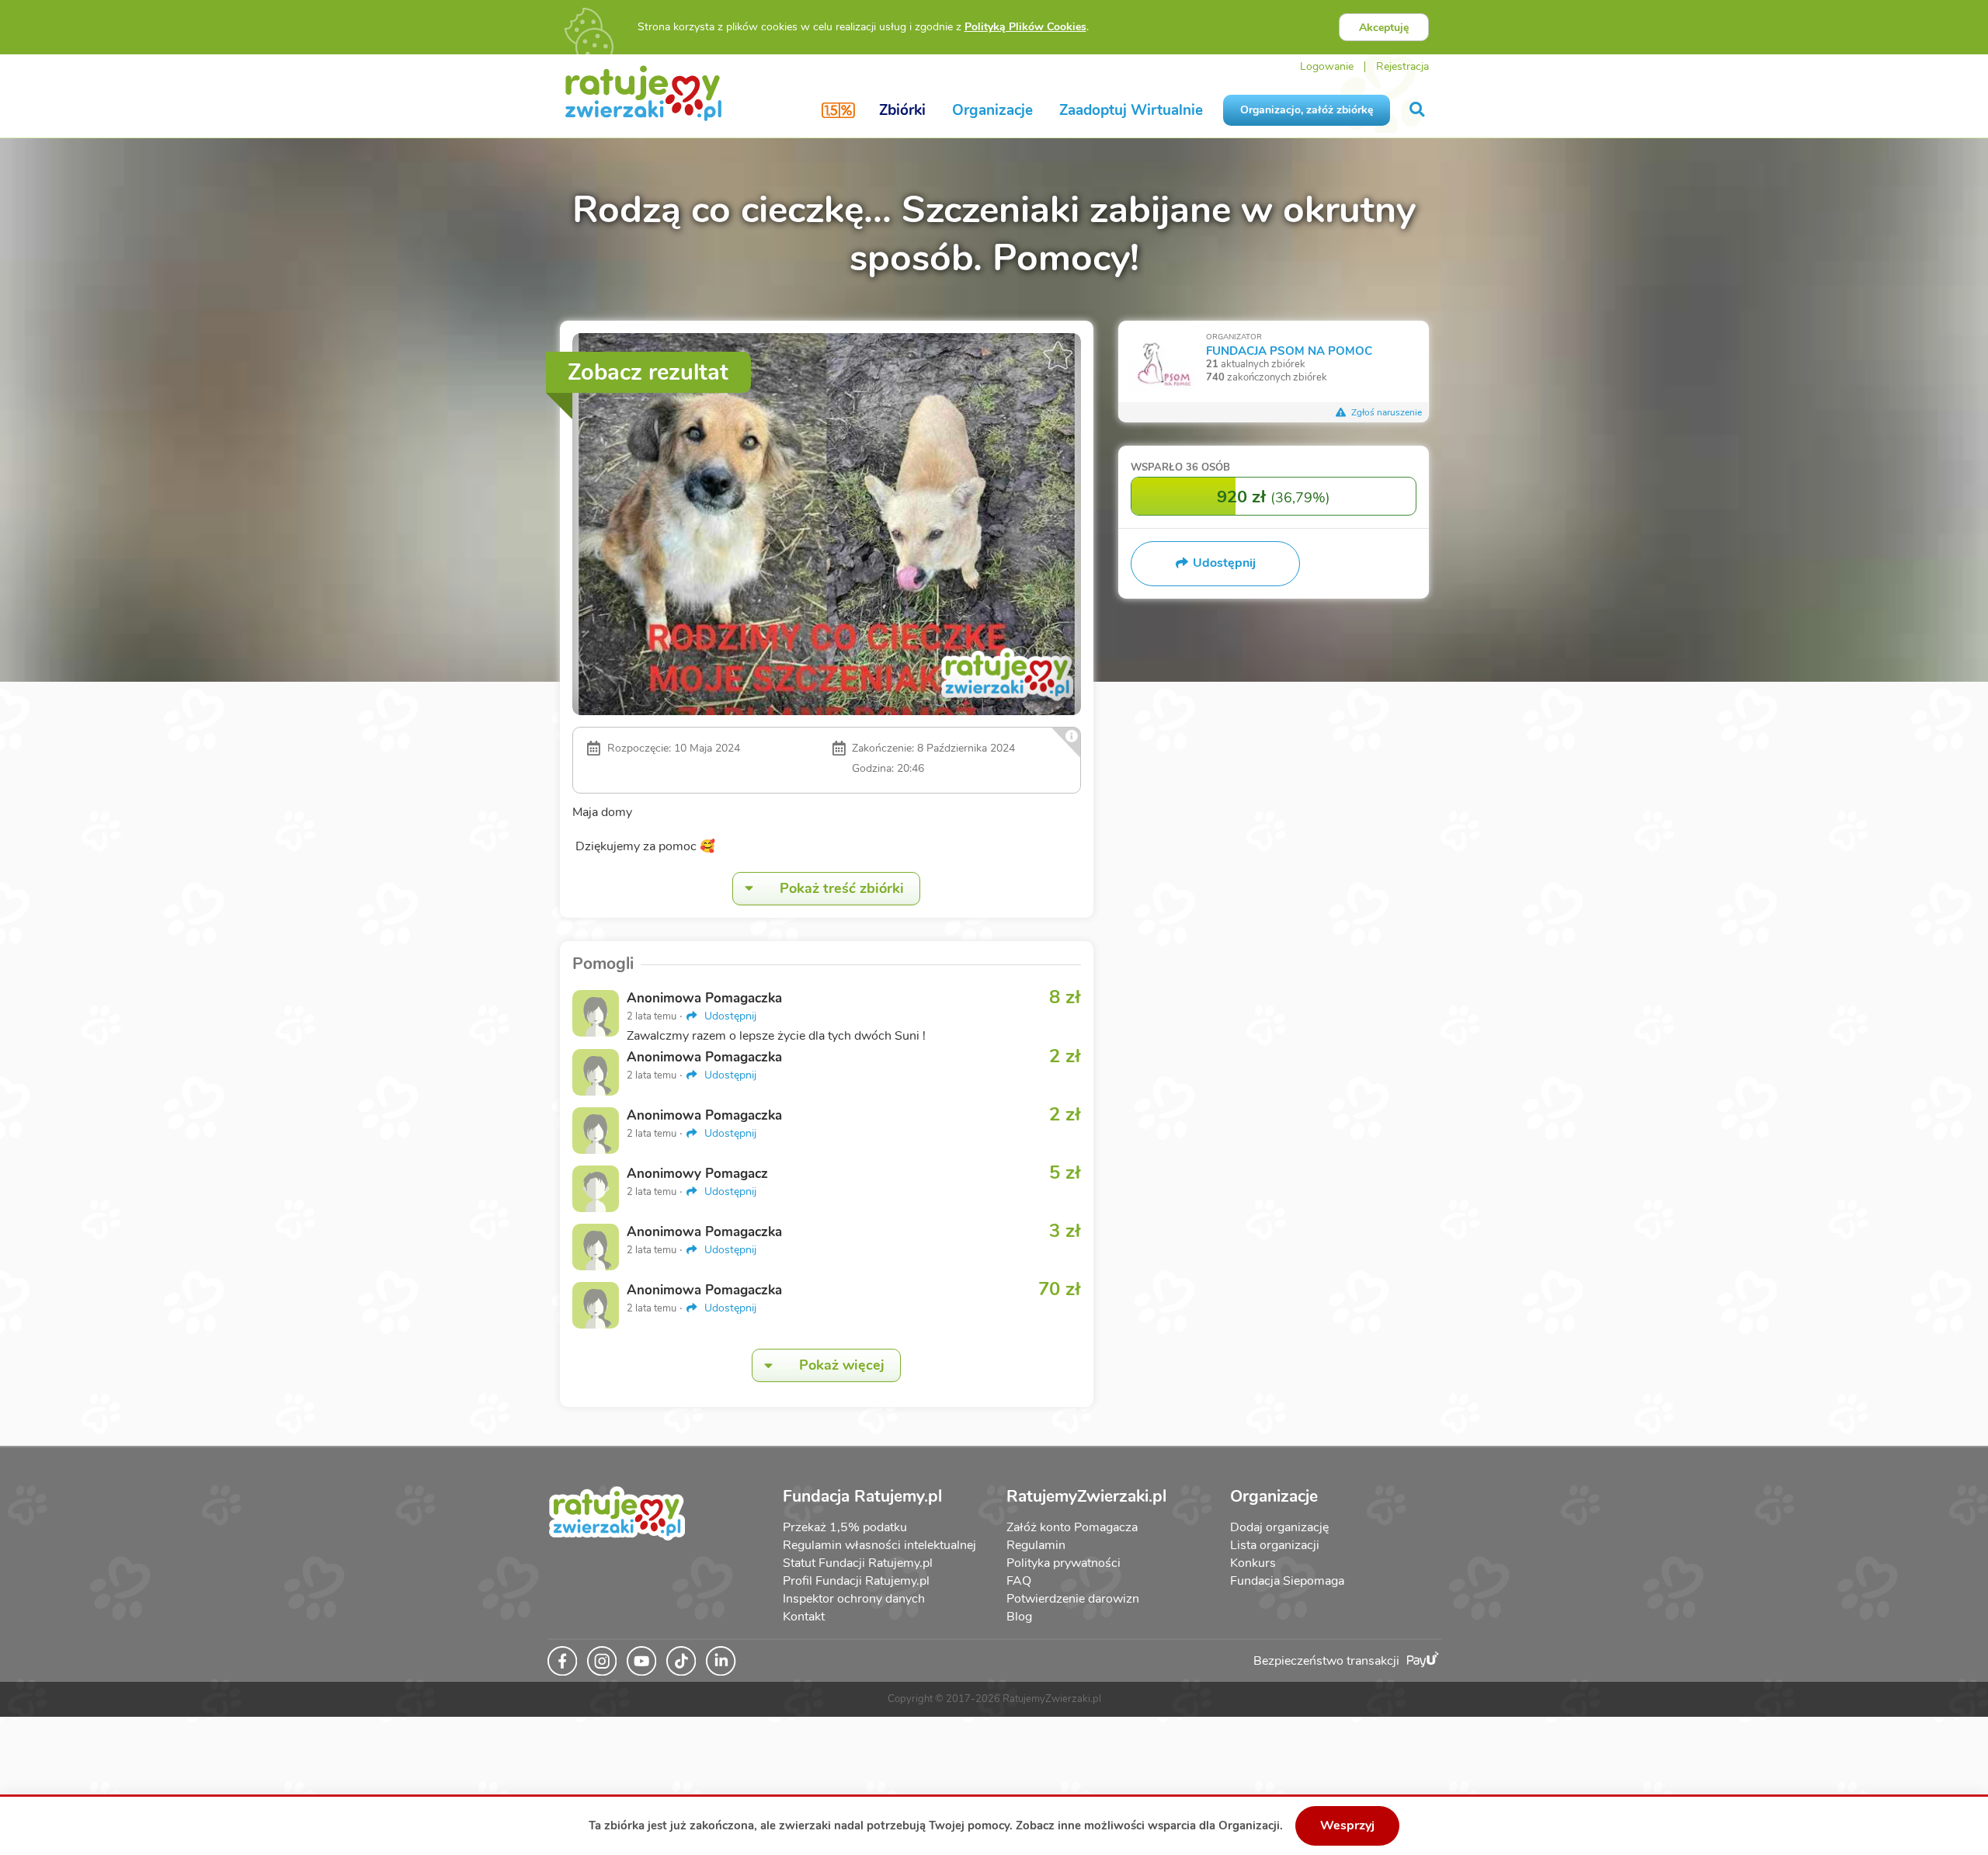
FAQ (1019, 1581)
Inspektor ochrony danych (854, 1599)
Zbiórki (902, 110)
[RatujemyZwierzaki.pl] (643, 92)
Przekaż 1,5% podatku (845, 1527)
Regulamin (1036, 1545)
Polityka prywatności (1064, 1563)
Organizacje (992, 110)
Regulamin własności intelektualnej (879, 1545)
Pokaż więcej (842, 1365)
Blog (1019, 1617)
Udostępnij (729, 1016)
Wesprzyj (1347, 1825)
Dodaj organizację (1279, 1527)
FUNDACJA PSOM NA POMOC (1289, 351)
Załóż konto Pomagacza (1072, 1527)
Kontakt (804, 1617)
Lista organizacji (1275, 1545)
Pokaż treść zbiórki (842, 888)
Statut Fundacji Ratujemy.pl (858, 1563)
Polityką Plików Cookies (1025, 27)
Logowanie (1327, 66)
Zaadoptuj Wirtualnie (1131, 110)
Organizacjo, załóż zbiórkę (1307, 110)
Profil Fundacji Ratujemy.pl (856, 1581)
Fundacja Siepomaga (1287, 1581)
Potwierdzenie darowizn (1073, 1599)
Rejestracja (1402, 66)
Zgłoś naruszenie (1385, 412)
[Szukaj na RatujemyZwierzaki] (1418, 110)
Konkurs (1253, 1563)
